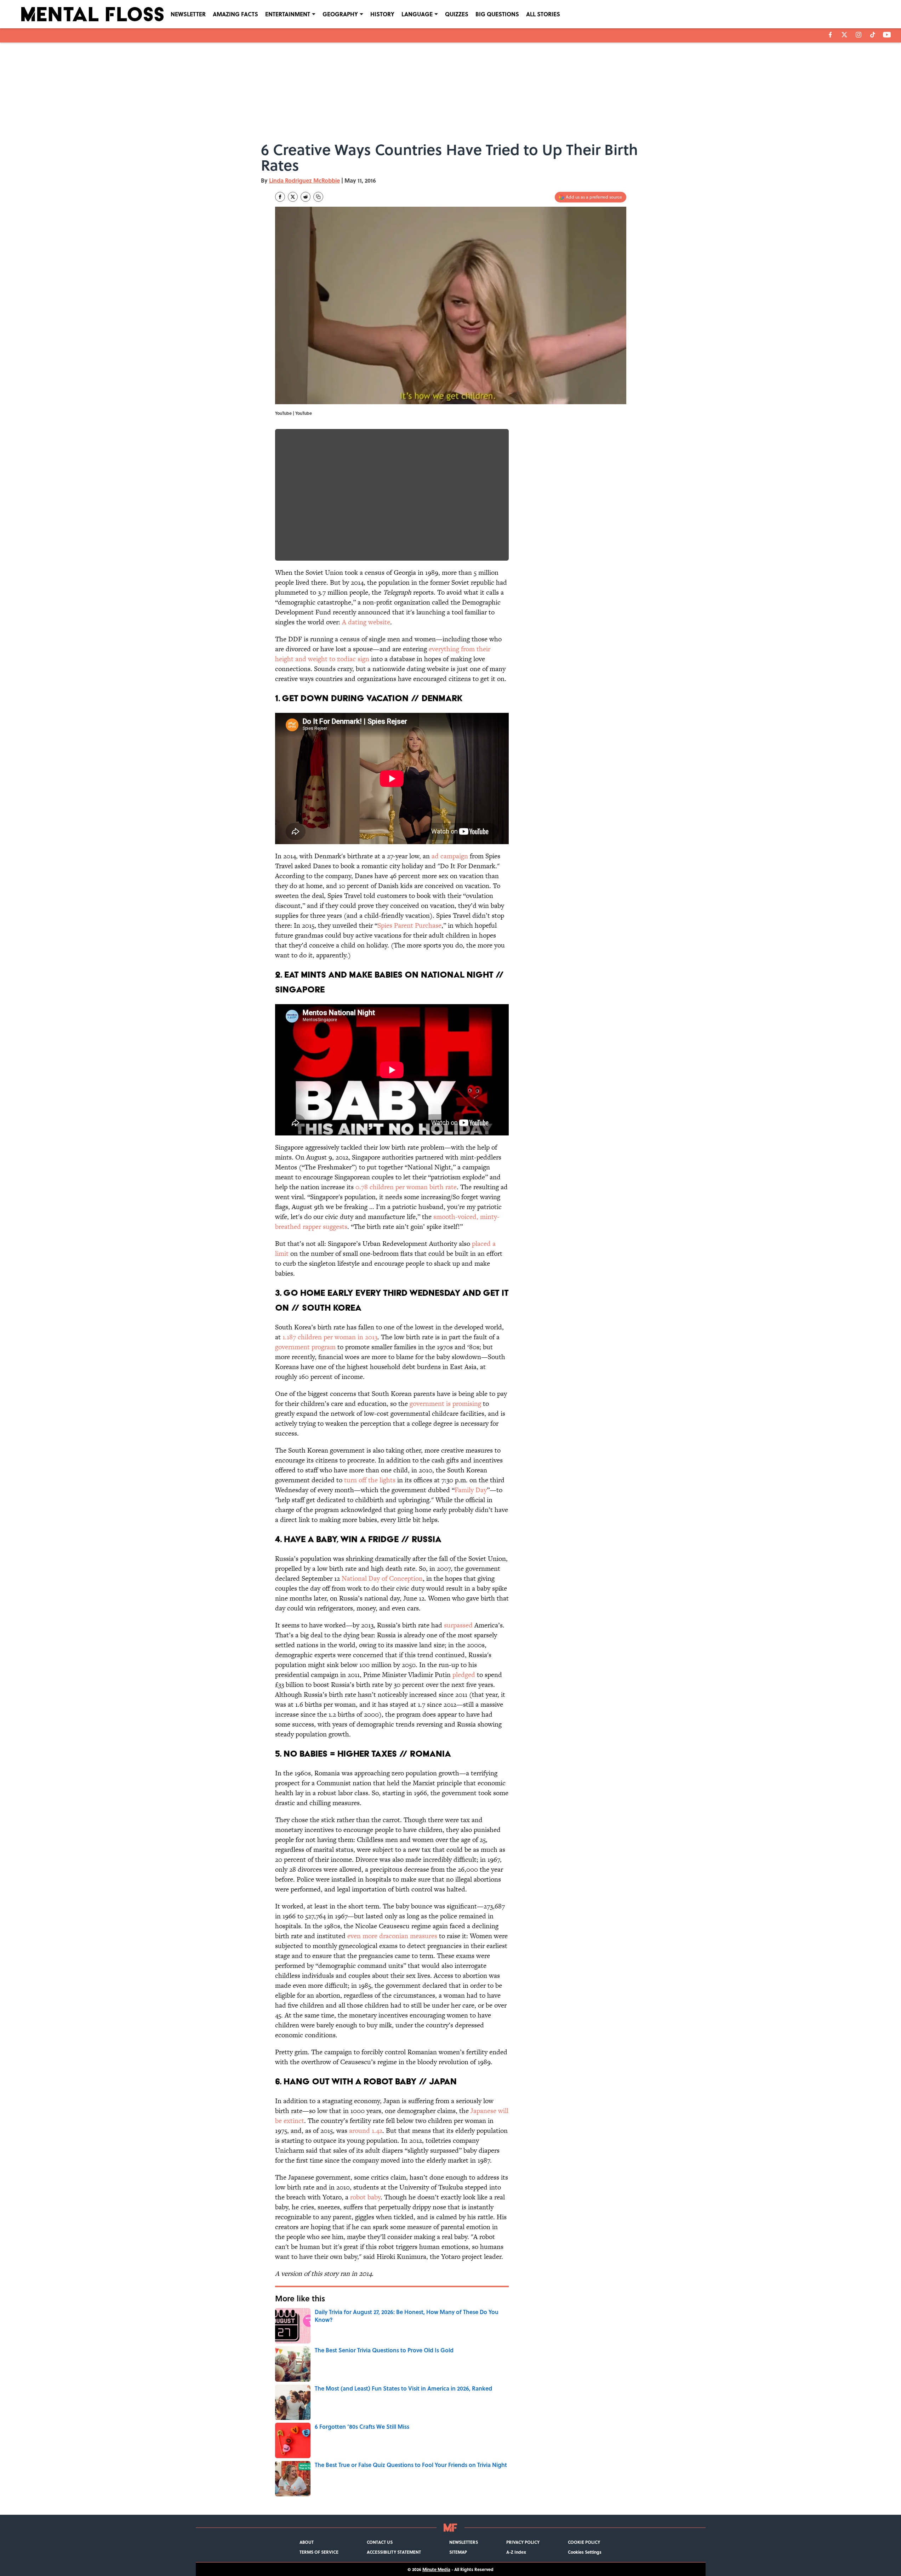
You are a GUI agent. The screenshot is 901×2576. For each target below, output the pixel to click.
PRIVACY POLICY (523, 2542)
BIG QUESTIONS (497, 14)
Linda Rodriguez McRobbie (304, 180)
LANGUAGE (417, 14)
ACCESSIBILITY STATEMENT (394, 2552)
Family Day (471, 1490)
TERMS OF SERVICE (319, 2552)
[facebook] (830, 35)
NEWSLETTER (188, 14)
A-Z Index (516, 2552)
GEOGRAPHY (340, 14)
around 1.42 (366, 2131)
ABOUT (307, 2542)
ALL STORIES (543, 14)
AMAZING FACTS (235, 14)
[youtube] (887, 35)
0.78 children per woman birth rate (406, 1187)
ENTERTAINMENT (288, 14)
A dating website (366, 622)
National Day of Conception (382, 1578)
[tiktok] (873, 35)
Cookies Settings (585, 2552)
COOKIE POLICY (584, 2542)
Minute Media (436, 2569)
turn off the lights (370, 1480)
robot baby (365, 2197)
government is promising (445, 1404)
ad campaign (450, 856)
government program (305, 1347)
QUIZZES (457, 14)
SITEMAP (458, 2552)
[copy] (318, 197)
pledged (464, 1675)
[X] (844, 35)
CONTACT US (380, 2542)
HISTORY (382, 14)
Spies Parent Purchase (409, 925)
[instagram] (859, 35)
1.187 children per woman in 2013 (330, 1337)
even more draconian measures (392, 1936)
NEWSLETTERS (464, 2542)
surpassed (458, 1625)
